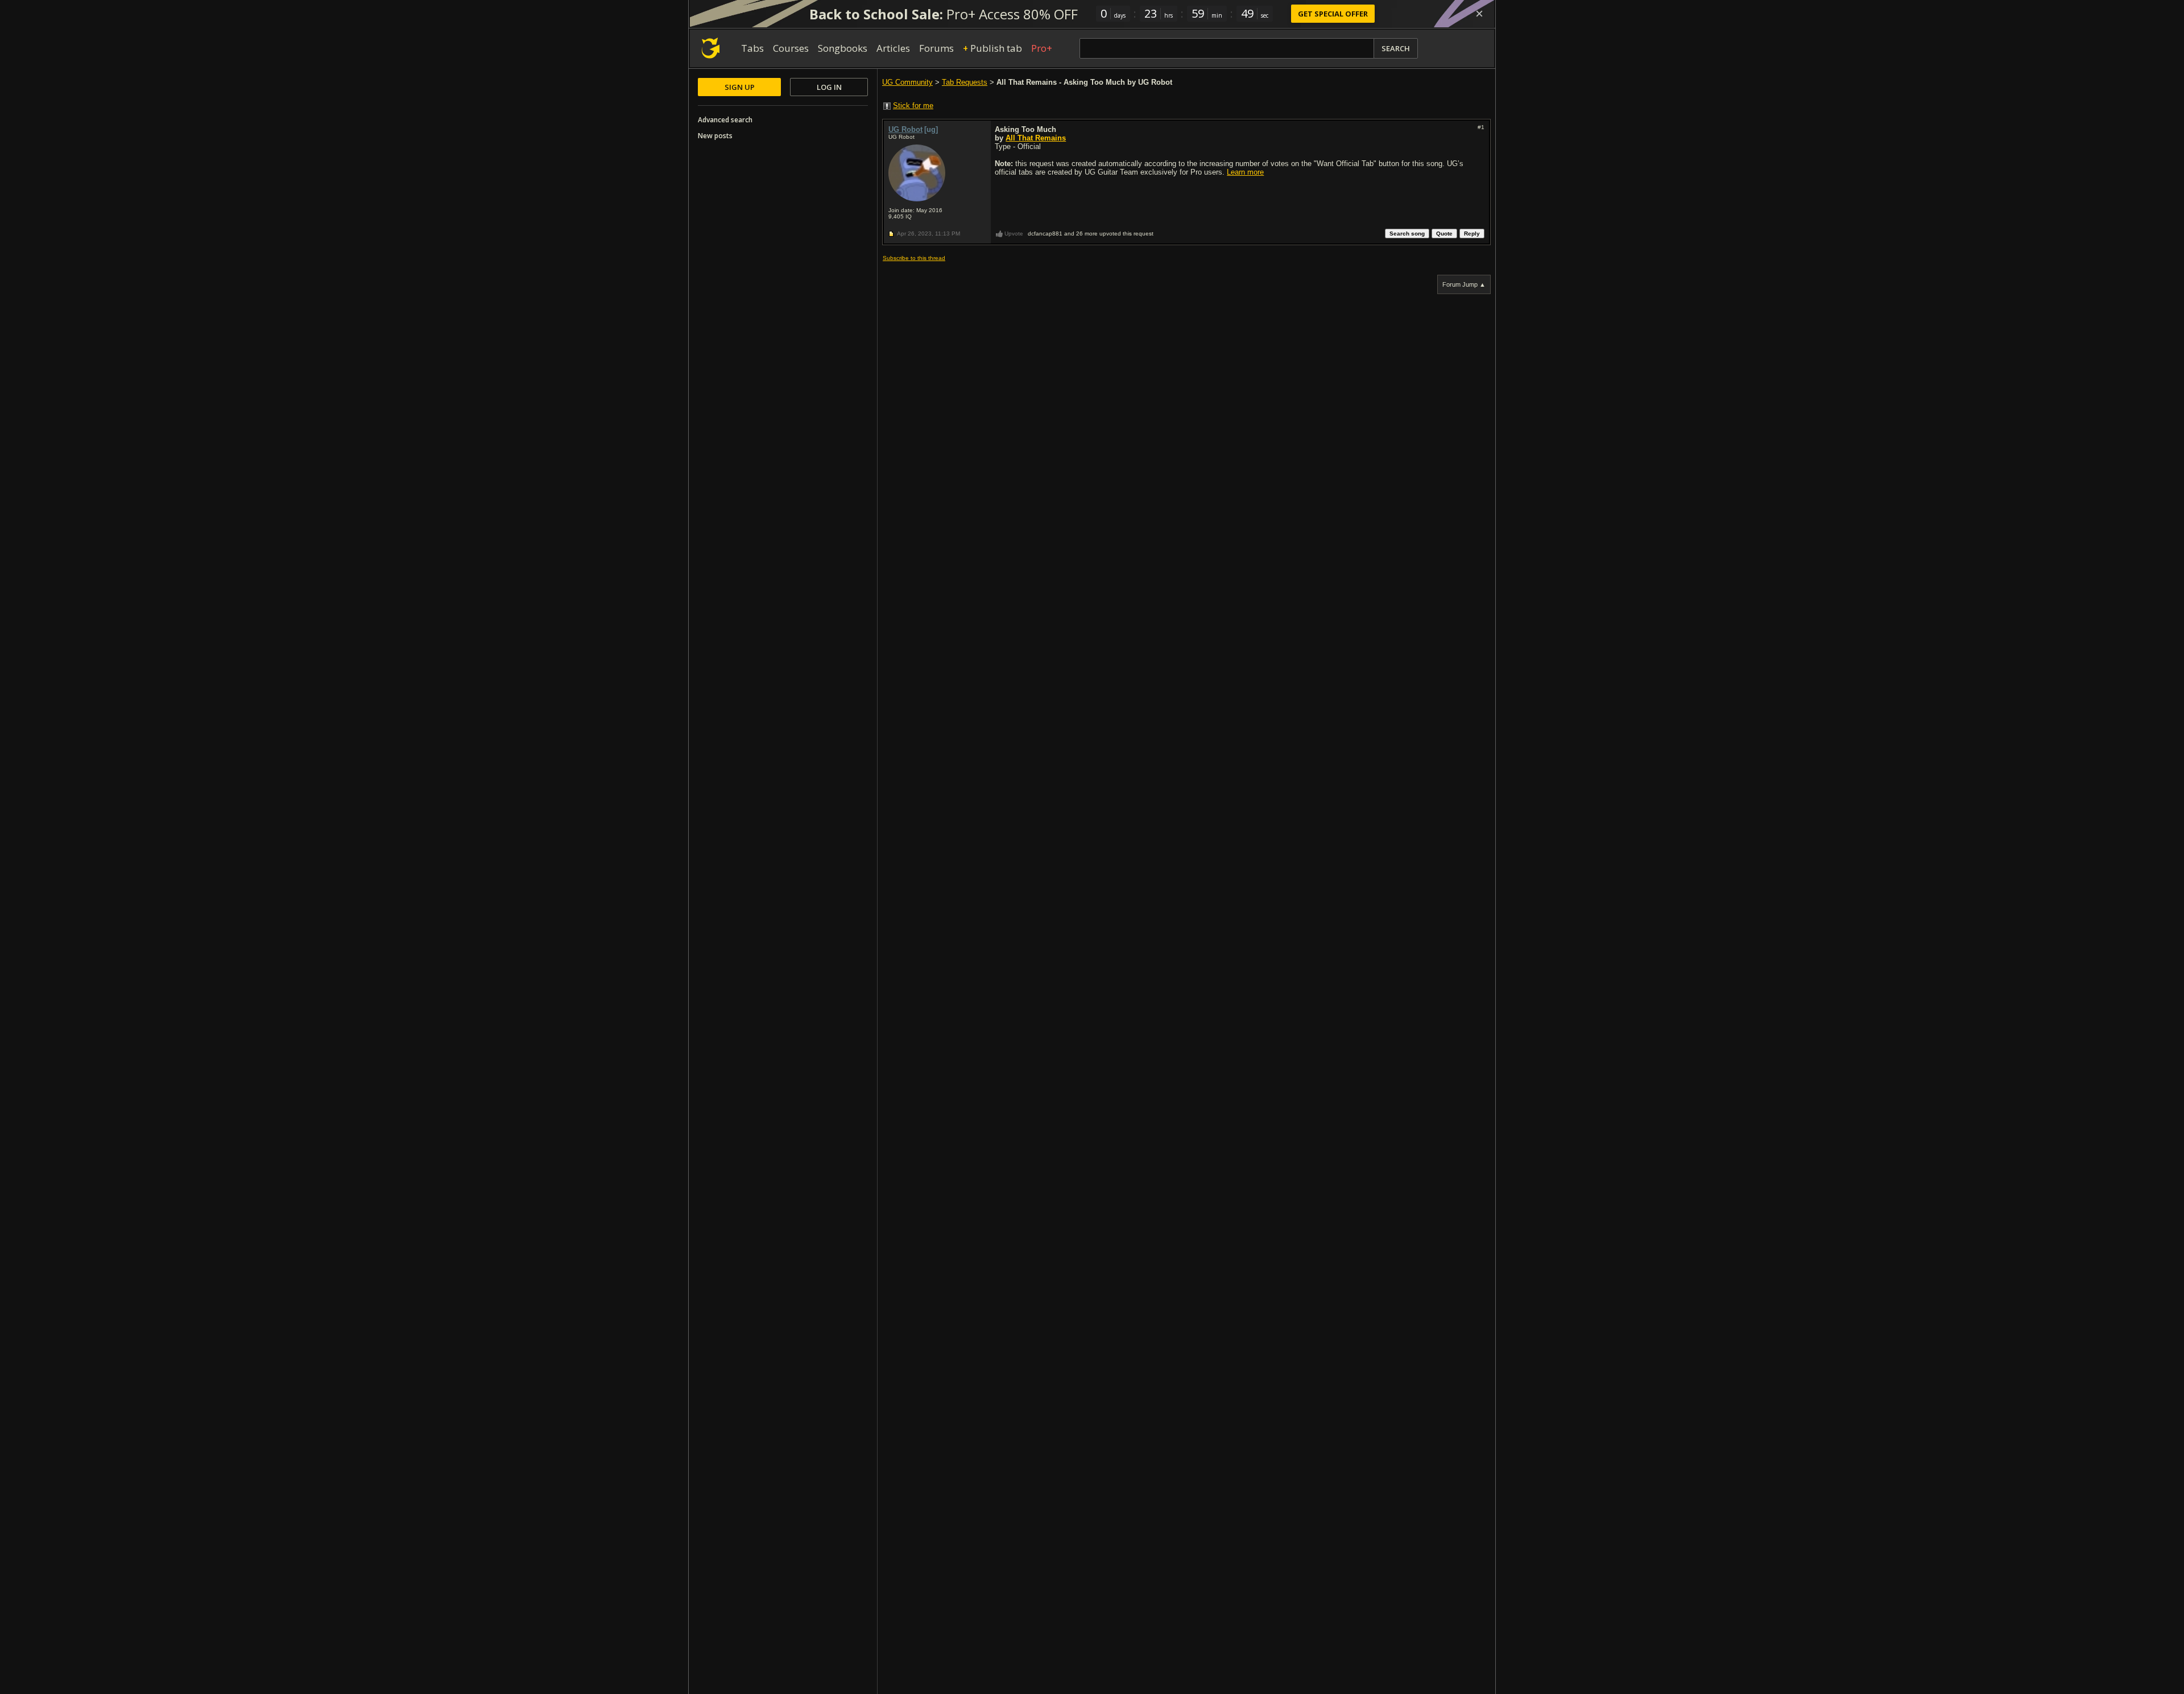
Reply (1472, 234)
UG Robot (905, 129)
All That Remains (1036, 138)
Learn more (1245, 172)
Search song (1407, 234)
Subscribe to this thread (914, 258)
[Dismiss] (1479, 14)
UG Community (907, 82)
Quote (1444, 234)
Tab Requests (965, 82)
